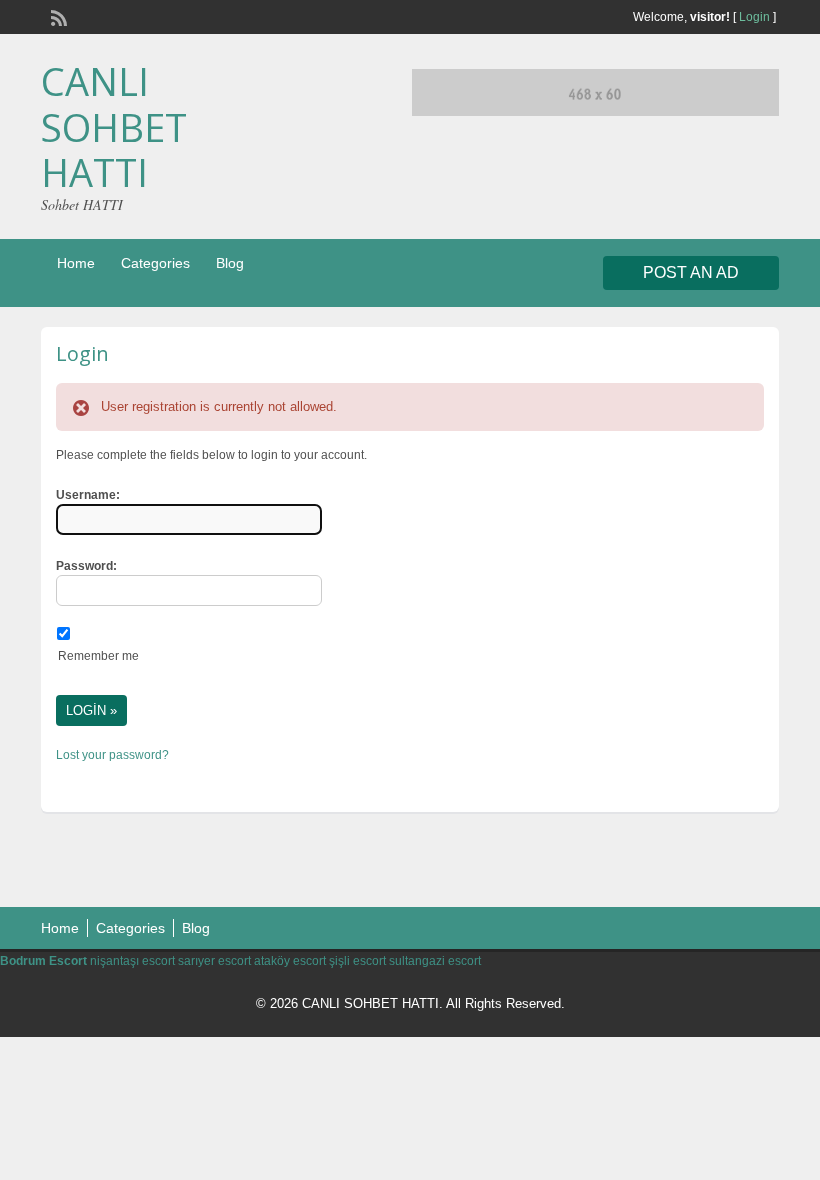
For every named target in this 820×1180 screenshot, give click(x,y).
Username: (88, 495)
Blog (230, 263)
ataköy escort (290, 961)
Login (754, 17)
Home (76, 263)
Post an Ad (691, 272)
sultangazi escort (435, 961)
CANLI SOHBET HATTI (114, 126)
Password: (86, 566)
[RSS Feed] (57, 16)
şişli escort (357, 961)
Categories (155, 263)
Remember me (98, 656)
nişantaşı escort (132, 961)
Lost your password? (112, 755)
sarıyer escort (214, 961)
